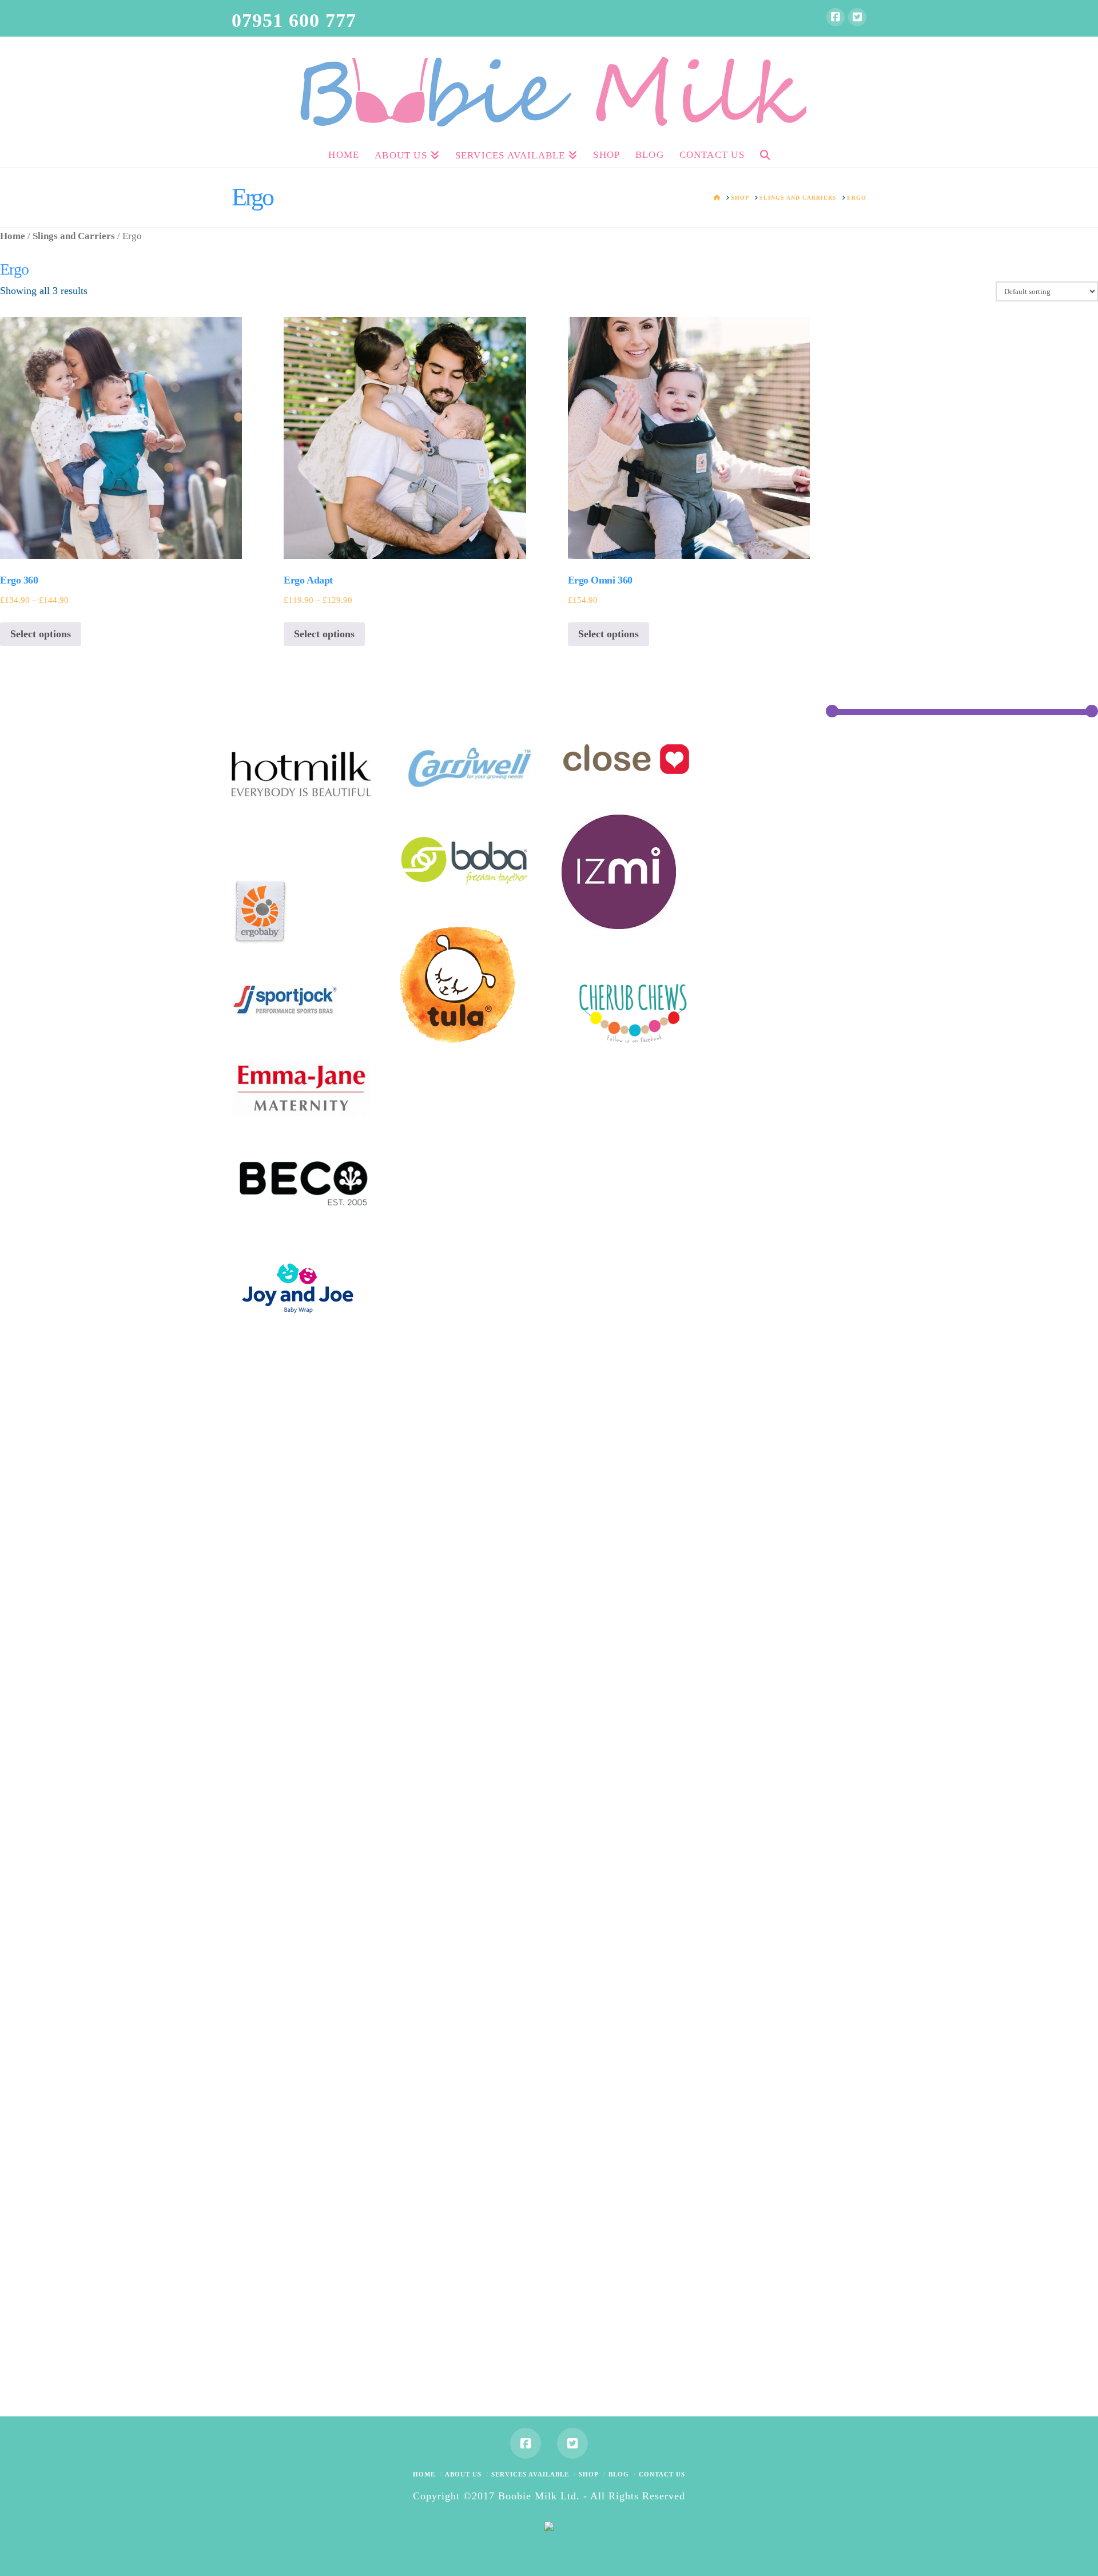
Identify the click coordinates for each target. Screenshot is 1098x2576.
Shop (589, 2474)
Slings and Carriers (74, 236)
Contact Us (662, 2474)
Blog (619, 2474)
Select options (41, 634)
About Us (463, 2474)
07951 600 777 (294, 20)
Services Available (530, 2474)
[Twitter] (857, 17)
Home (13, 236)
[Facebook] (836, 17)
